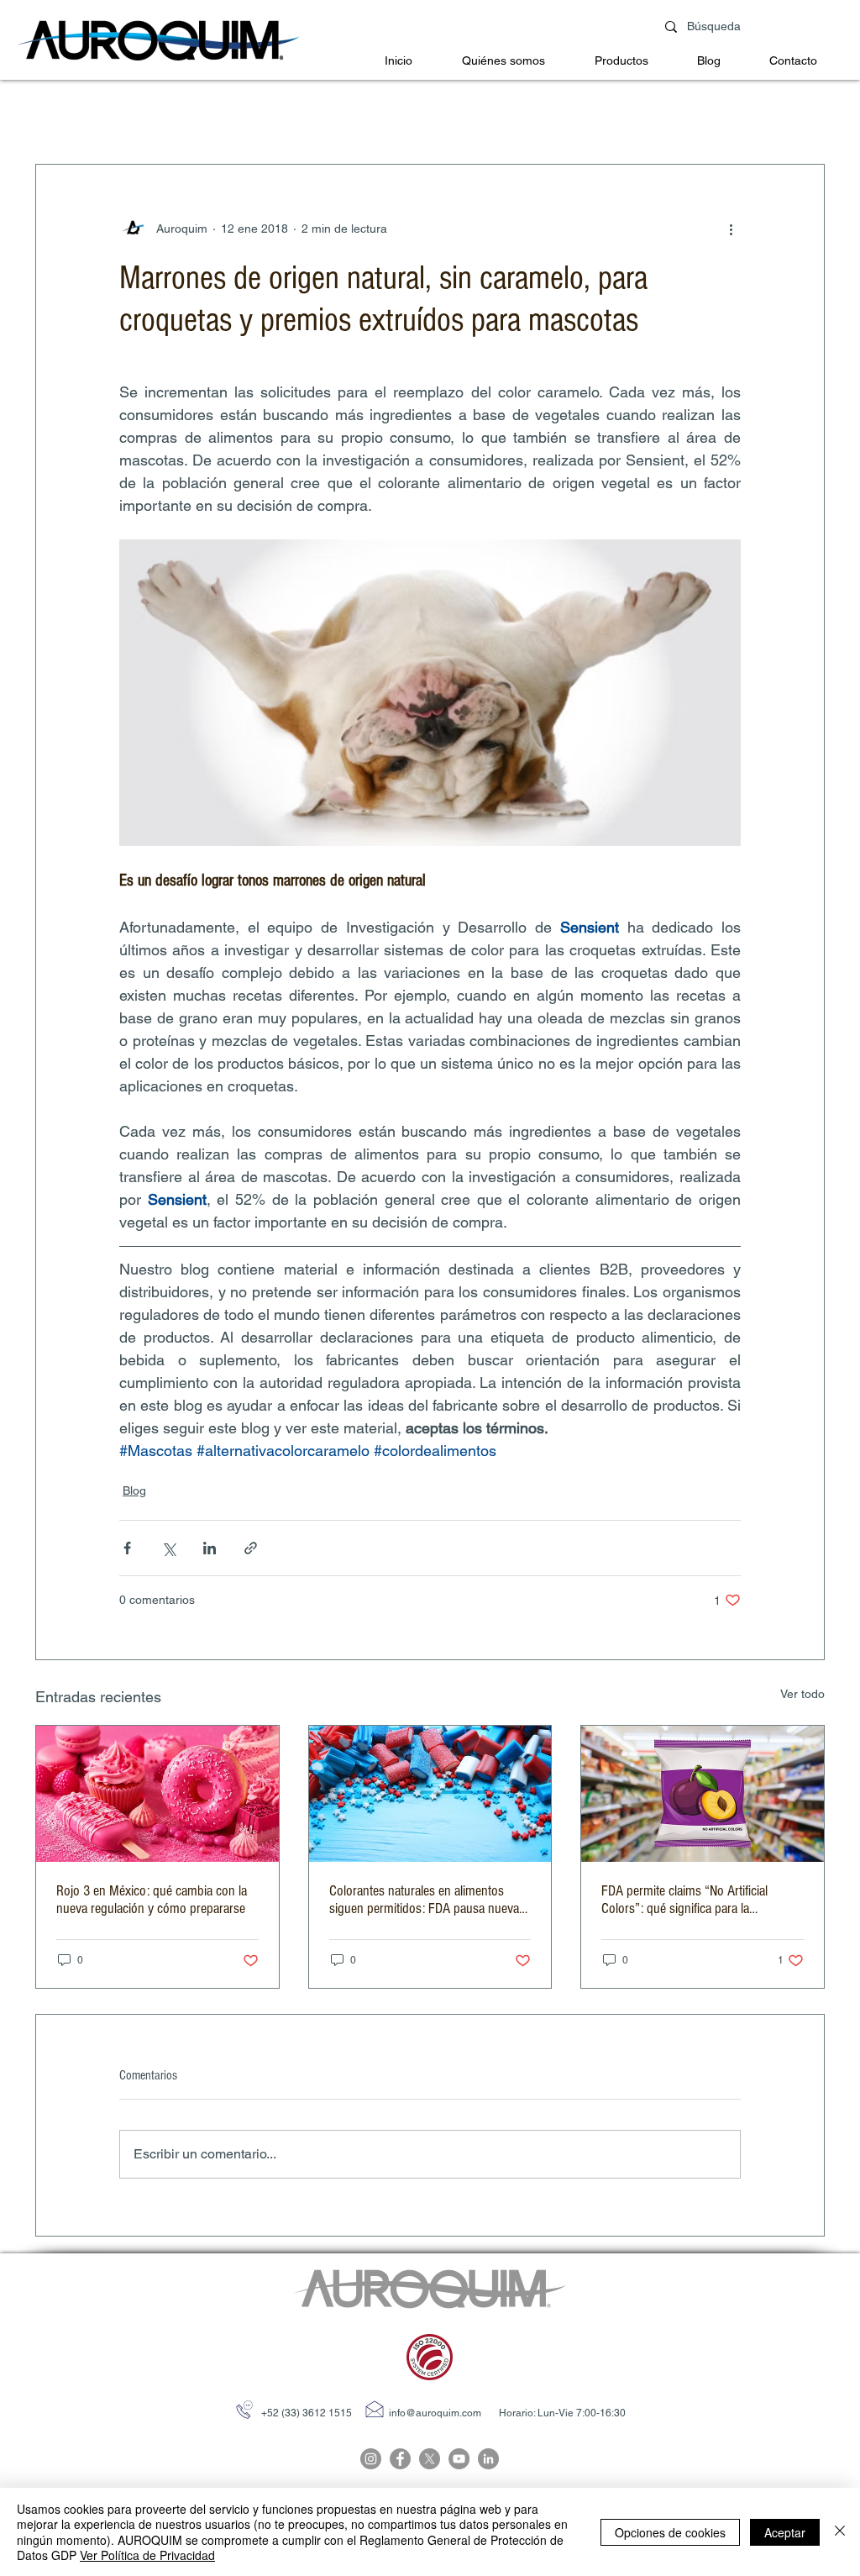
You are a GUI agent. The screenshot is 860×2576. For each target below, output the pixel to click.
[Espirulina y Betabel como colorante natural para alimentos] (430, 1794)
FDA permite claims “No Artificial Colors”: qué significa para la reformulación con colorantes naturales (702, 1900)
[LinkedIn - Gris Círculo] (488, 2459)
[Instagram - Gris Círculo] (371, 2459)
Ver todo (802, 1694)
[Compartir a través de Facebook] (127, 1548)
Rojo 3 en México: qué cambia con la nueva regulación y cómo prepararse (152, 1900)
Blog (134, 1490)
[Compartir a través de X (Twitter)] (168, 1548)
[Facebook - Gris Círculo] (400, 2459)
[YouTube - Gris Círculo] (459, 2459)
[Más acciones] (731, 229)
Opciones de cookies (670, 2532)
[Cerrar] (840, 2532)
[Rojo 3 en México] (157, 1794)
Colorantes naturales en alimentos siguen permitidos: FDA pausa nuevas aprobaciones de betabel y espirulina (427, 1900)
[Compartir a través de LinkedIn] (210, 1548)
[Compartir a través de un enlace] (251, 1548)
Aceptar (785, 2532)
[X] (430, 2459)
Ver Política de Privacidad (147, 2555)
